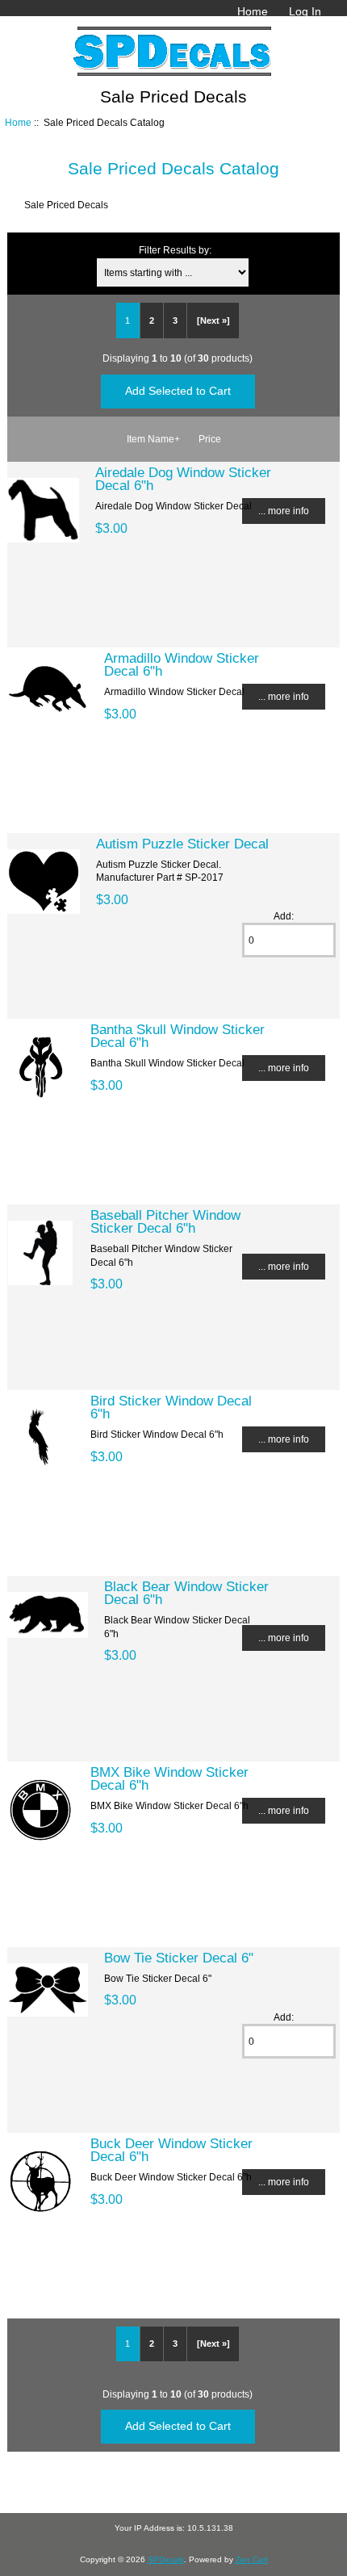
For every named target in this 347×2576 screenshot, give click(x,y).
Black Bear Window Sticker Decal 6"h (186, 1593)
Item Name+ (153, 439)
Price (210, 439)
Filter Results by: (175, 250)
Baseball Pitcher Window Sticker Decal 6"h (165, 1221)
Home (253, 11)
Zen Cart (252, 2559)
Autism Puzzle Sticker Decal (182, 844)
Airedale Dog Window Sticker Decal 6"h (183, 479)
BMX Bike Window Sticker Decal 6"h (169, 1778)
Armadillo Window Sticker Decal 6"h (182, 664)
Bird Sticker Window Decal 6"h (171, 1407)
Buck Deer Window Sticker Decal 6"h (171, 2150)
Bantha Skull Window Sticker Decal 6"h (178, 1036)
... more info (284, 511)
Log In (305, 11)
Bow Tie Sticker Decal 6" (179, 1958)
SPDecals (166, 2559)
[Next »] (213, 320)
